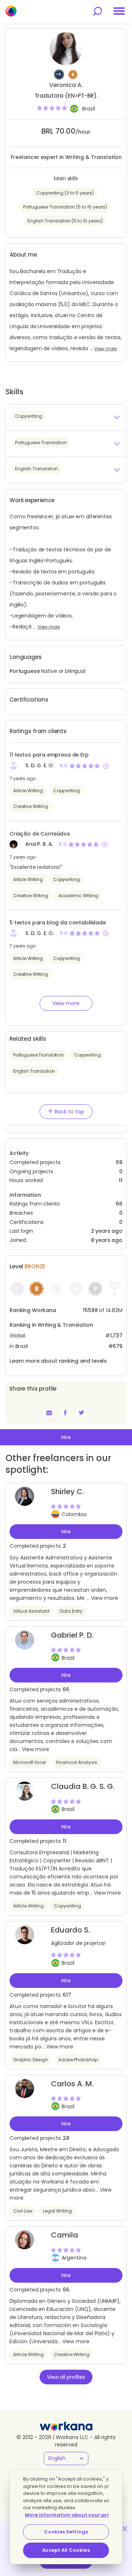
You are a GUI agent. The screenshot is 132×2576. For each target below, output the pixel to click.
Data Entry (71, 1611)
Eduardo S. (70, 1930)
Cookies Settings (66, 2532)
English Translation (34, 1071)
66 (119, 1204)
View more (105, 349)
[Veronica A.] (65, 1413)
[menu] (119, 11)
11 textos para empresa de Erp (49, 755)
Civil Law (23, 2211)
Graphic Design (31, 2060)
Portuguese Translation (38, 1055)
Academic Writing (78, 896)
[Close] (125, 2529)
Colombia (74, 1514)
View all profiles (66, 2377)
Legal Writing (57, 2211)
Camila (65, 2235)
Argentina (74, 2258)
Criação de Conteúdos (40, 834)
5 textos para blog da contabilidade (58, 923)
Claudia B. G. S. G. (83, 1786)
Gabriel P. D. (72, 1635)
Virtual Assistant (31, 1611)
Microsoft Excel (30, 1762)
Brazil (89, 109)
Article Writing (28, 791)
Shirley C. (67, 1492)
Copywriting (66, 791)
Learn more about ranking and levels (58, 1361)
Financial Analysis (77, 1762)
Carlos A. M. (72, 2084)
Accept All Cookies (66, 2550)
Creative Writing (31, 806)
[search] (98, 11)
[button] (66, 417)
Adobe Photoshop (78, 2060)
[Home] (11, 11)
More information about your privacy (73, 2515)
